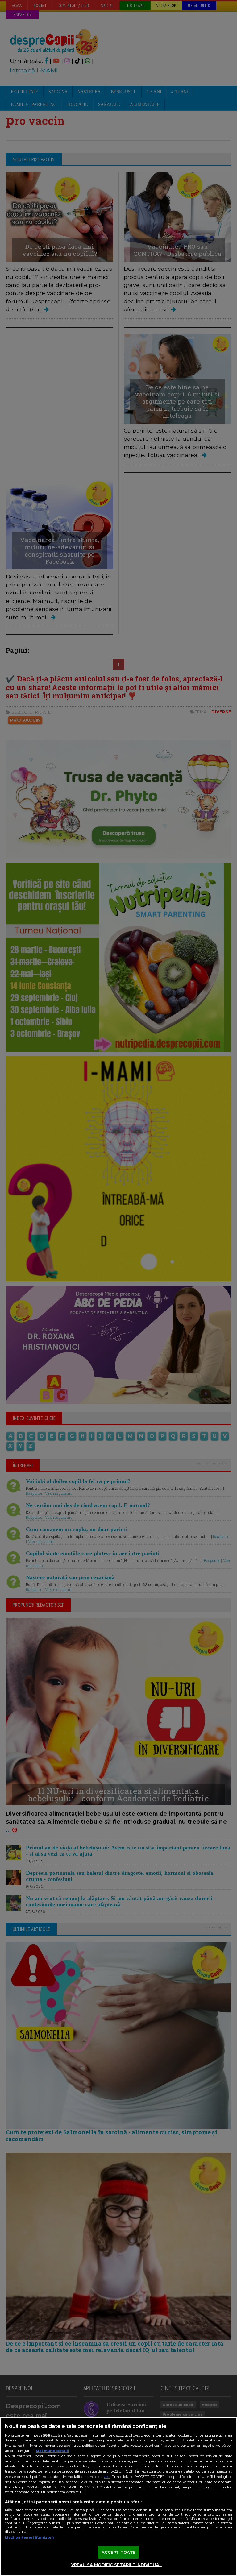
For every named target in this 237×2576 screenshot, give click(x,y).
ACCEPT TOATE (119, 2552)
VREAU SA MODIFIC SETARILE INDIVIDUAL (116, 2565)
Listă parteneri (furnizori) (29, 2537)
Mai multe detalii (52, 2451)
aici (107, 2477)
